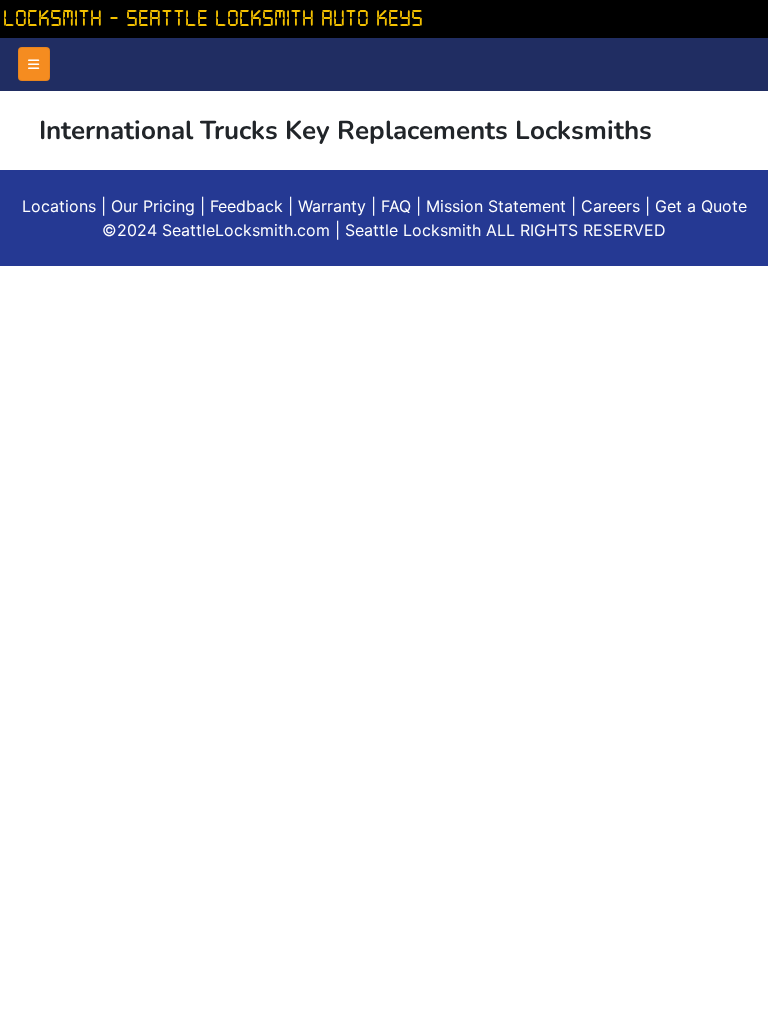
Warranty (332, 206)
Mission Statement (496, 206)
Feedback (246, 206)
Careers (610, 206)
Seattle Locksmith (415, 230)
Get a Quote (701, 206)
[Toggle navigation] (34, 64)
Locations (59, 206)
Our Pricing (153, 206)
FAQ (396, 206)
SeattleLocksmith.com (248, 230)
